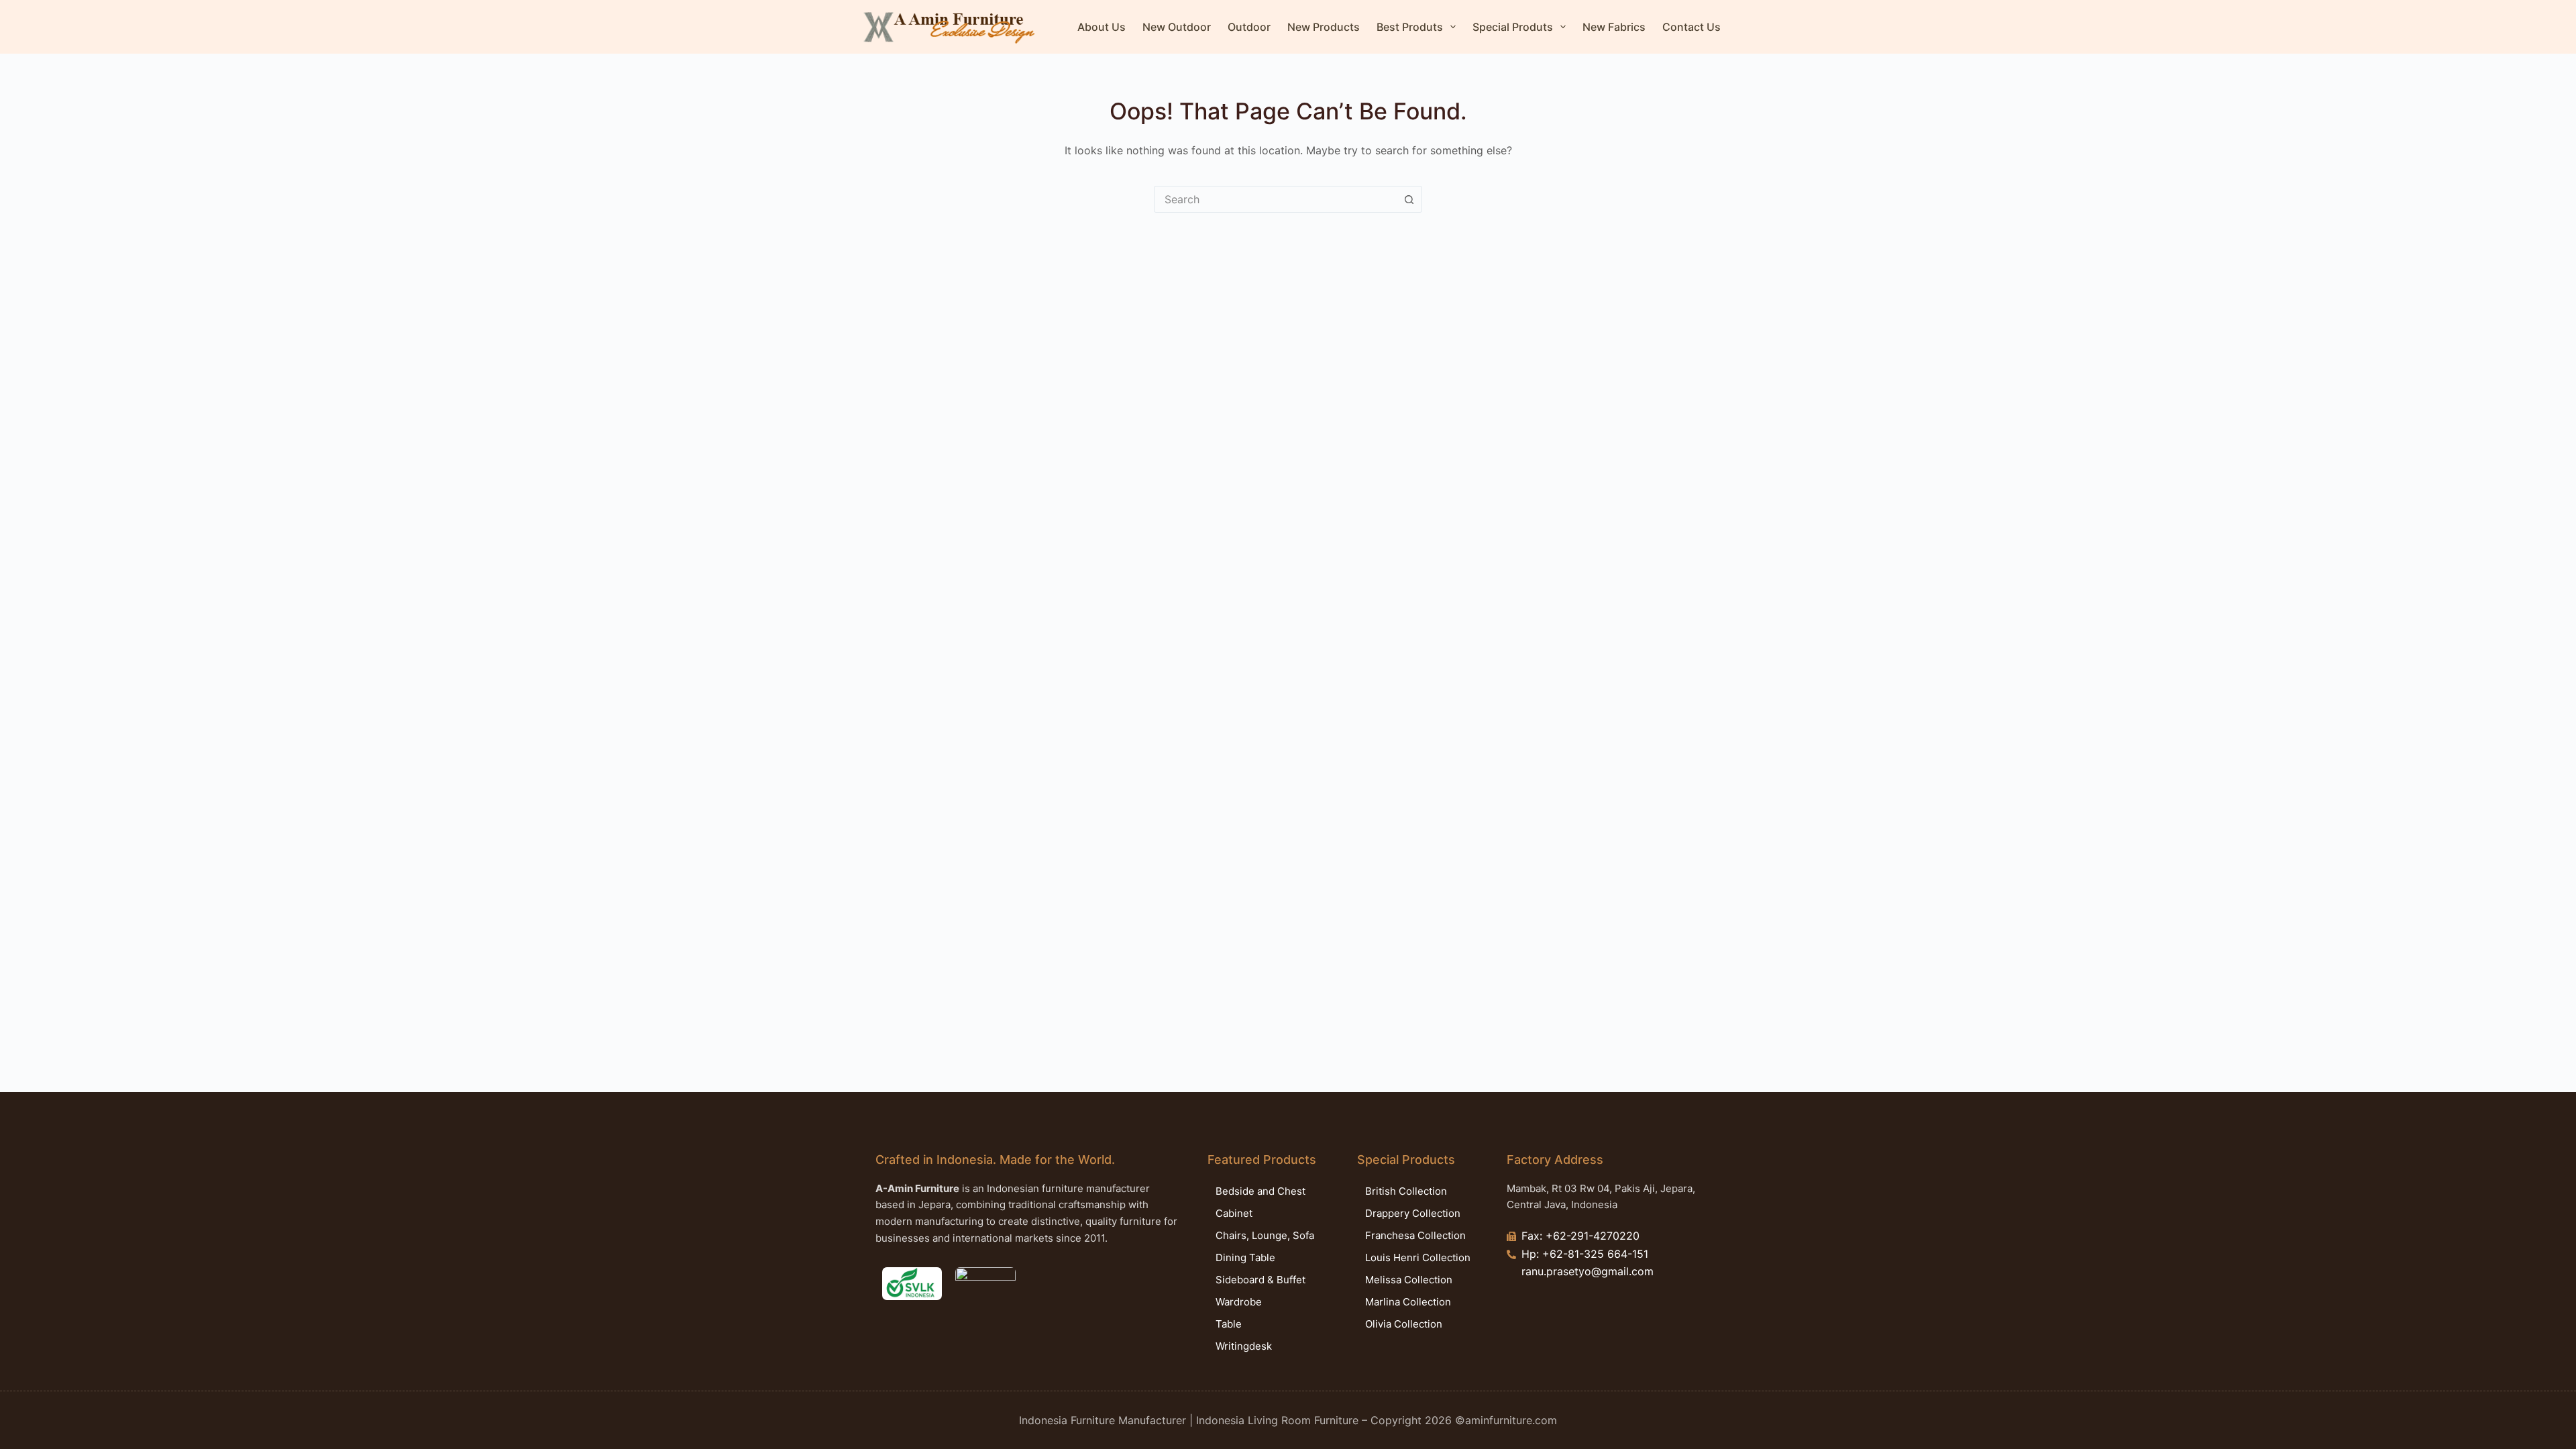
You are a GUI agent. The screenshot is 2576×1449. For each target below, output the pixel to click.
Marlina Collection (1408, 1302)
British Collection (1406, 1191)
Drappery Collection (1413, 1213)
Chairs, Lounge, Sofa (1265, 1235)
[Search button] (1409, 199)
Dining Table (1245, 1257)
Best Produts (1410, 27)
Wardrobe (1239, 1302)
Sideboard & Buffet (1260, 1280)
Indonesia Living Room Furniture (1277, 1420)
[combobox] (1275, 199)
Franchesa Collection (1415, 1235)
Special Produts (1513, 27)
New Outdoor (1177, 27)
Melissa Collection (1409, 1280)
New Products (1324, 27)
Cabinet (1234, 1213)
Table (1229, 1324)
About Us (1102, 27)
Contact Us (1692, 27)
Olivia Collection (1404, 1324)
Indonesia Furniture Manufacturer (1103, 1420)
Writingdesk (1244, 1346)
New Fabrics (1614, 27)
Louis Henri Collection (1418, 1257)
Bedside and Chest (1260, 1191)
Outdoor (1249, 27)
